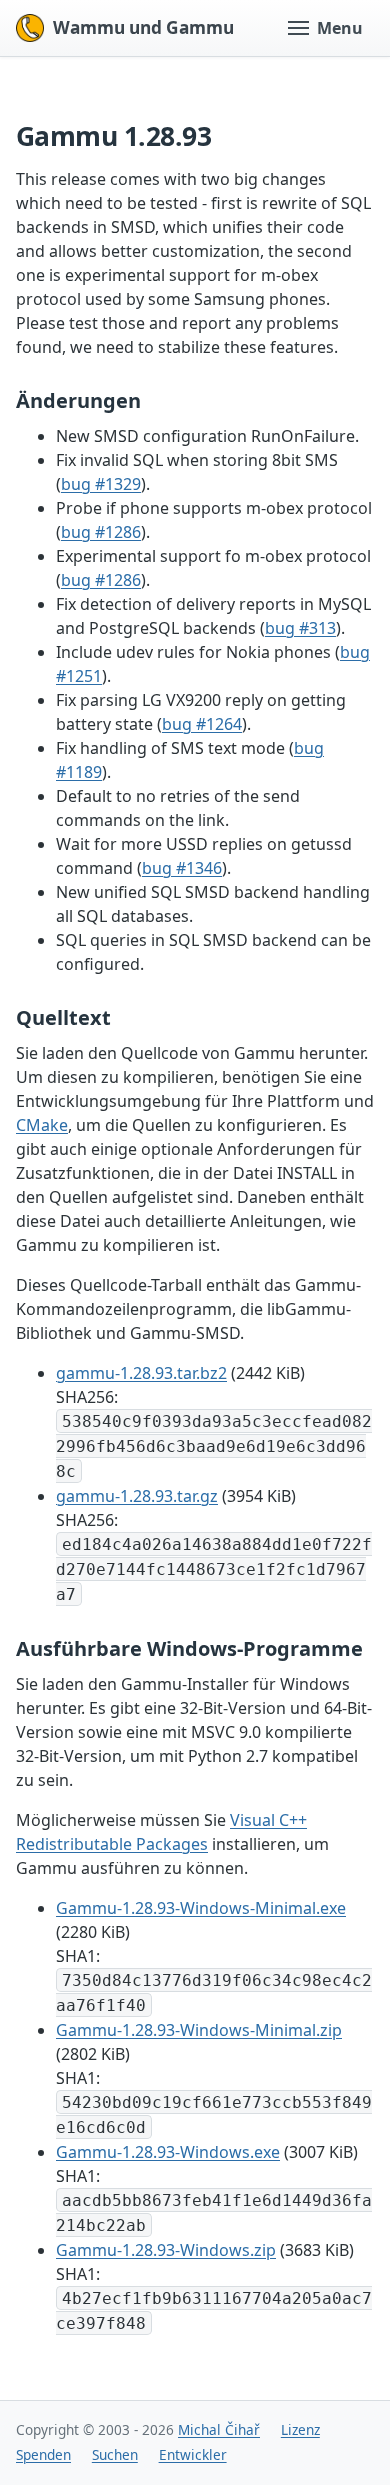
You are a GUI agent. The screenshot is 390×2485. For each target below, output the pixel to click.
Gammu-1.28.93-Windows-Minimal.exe (201, 1908)
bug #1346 (182, 868)
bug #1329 (101, 484)
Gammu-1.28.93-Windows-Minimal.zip (199, 2030)
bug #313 (300, 628)
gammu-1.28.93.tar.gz (137, 1496)
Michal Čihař (219, 2429)
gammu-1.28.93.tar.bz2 (141, 1373)
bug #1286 (101, 532)
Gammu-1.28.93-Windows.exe (168, 2152)
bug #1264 (202, 724)
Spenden (43, 2454)
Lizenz (300, 2429)
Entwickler (193, 2454)
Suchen (115, 2454)
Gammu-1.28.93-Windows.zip (166, 2250)
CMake (42, 1125)
